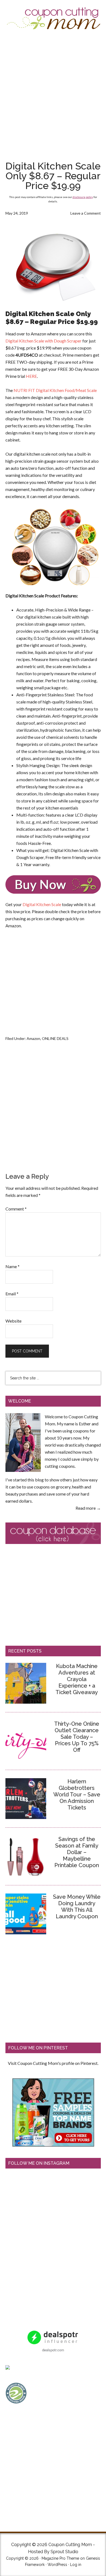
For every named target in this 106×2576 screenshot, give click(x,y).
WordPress (57, 2565)
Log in (76, 2565)
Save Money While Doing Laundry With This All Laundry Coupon (77, 1907)
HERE (31, 376)
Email (12, 1294)
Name (13, 1266)
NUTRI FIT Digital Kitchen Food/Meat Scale (55, 390)
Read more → (88, 1508)
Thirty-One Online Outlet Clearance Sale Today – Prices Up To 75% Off (77, 1737)
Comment (16, 1209)
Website (13, 1321)
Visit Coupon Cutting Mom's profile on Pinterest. (53, 2063)
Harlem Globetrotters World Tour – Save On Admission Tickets (77, 1794)
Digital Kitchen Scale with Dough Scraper (43, 341)
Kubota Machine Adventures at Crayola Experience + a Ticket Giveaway (77, 1679)
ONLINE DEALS (55, 1038)
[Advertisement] (53, 95)
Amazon (33, 1038)
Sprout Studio (64, 2552)
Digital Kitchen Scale (42, 904)
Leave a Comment (86, 213)
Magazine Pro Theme (60, 2558)
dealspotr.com (53, 2350)
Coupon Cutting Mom (53, 18)
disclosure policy (83, 197)
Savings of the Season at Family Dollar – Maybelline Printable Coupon (77, 1852)
